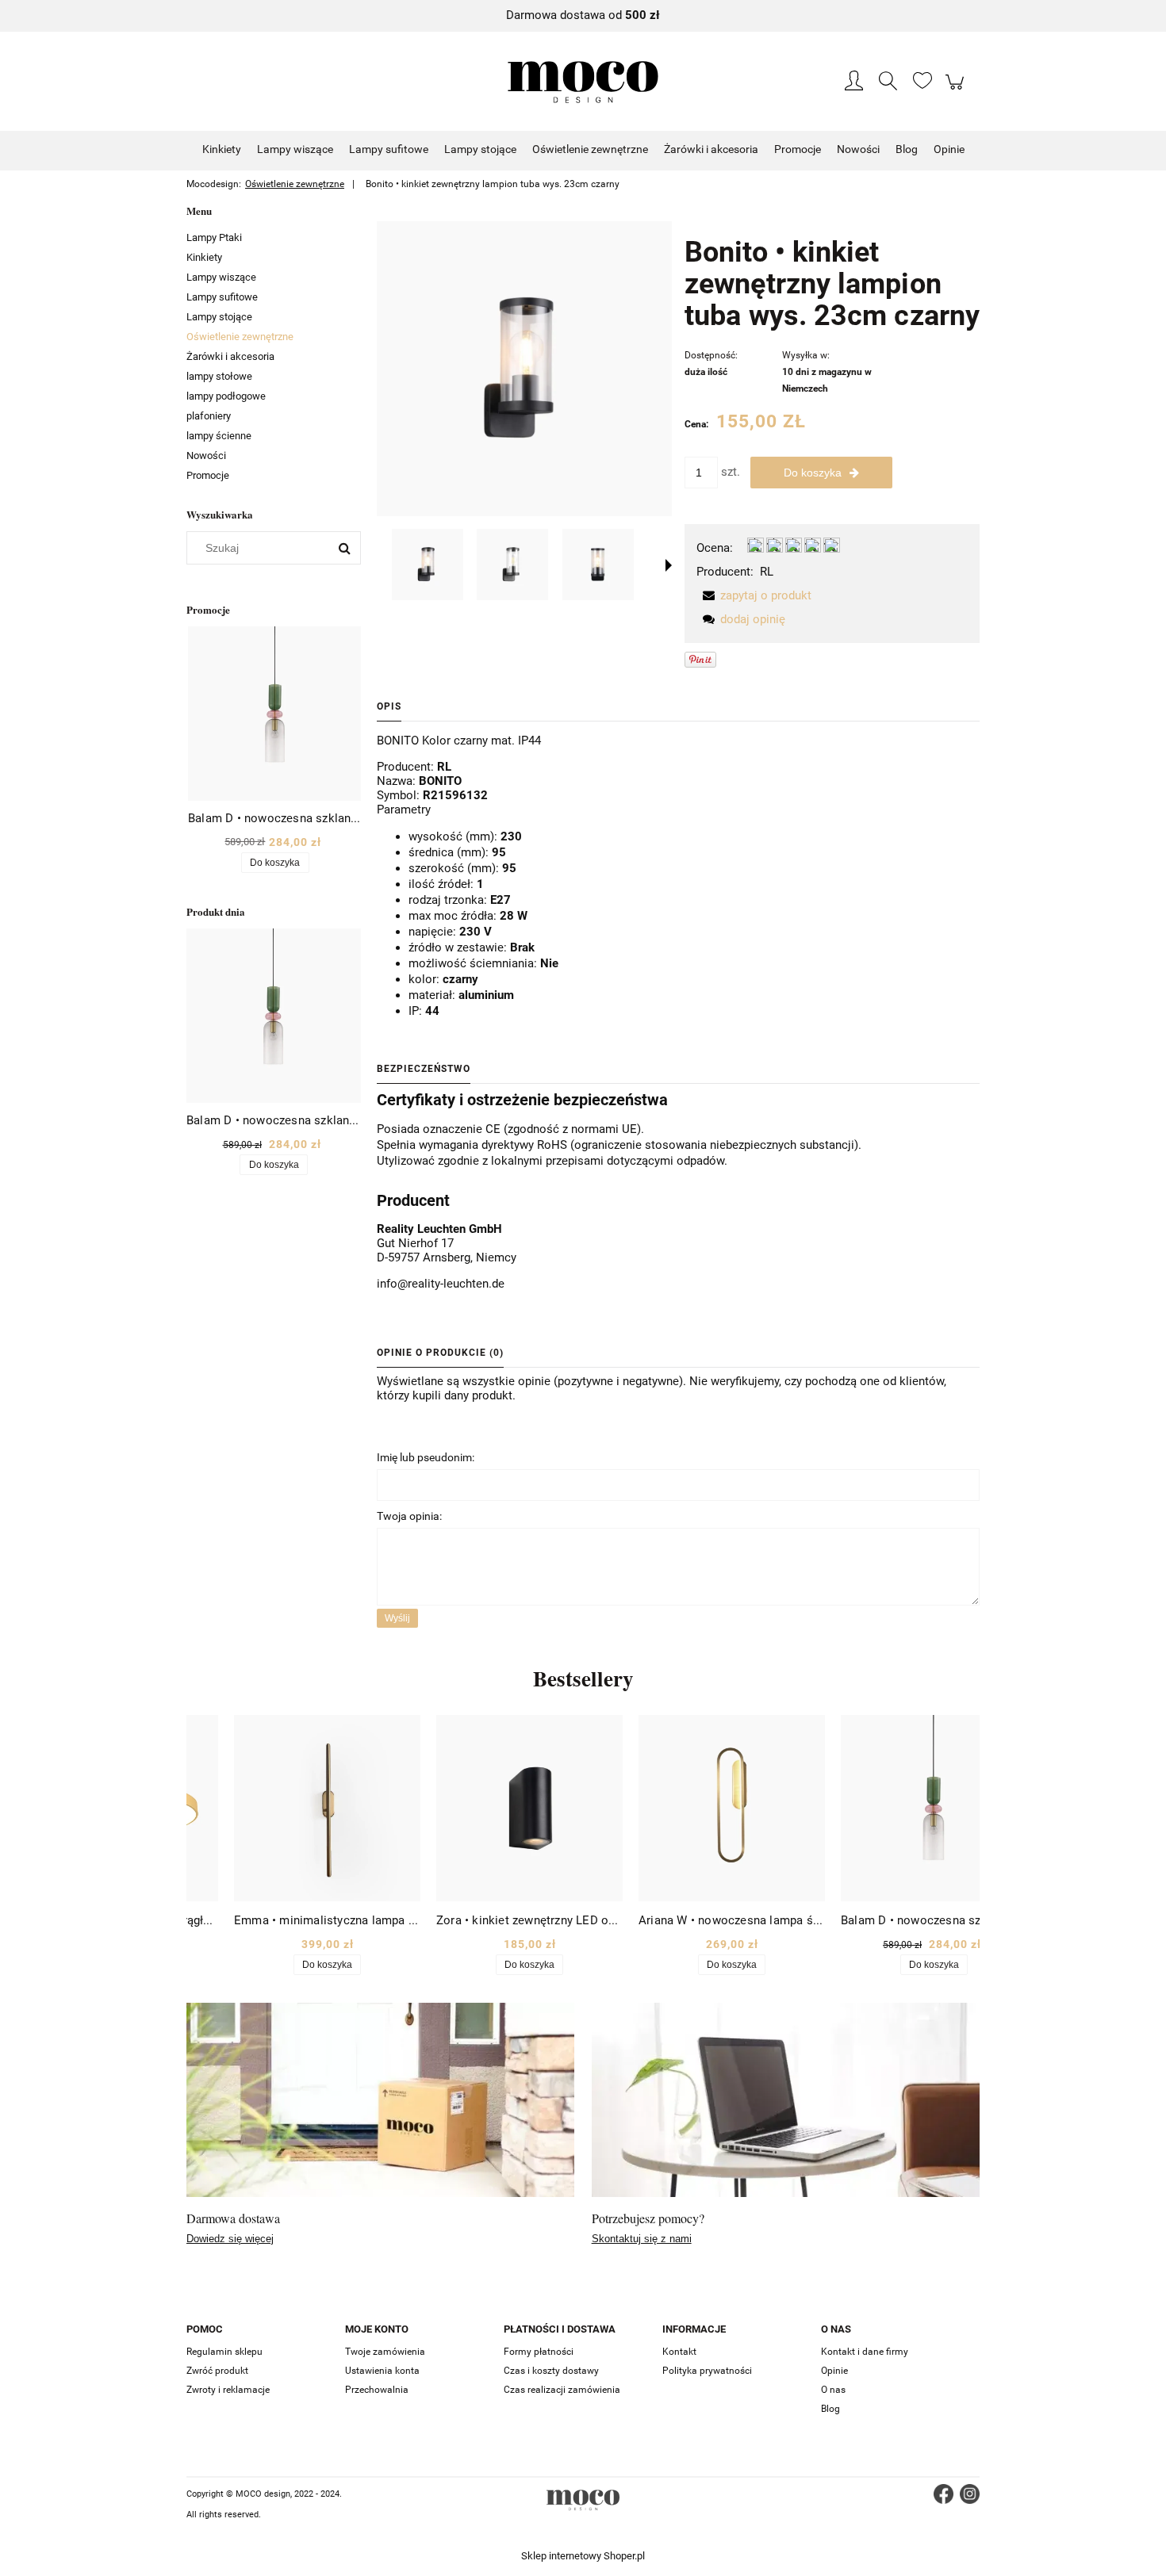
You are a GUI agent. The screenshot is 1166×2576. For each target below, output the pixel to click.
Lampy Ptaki (214, 237)
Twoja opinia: (409, 1516)
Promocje (208, 475)
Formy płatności (539, 2352)
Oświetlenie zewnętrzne (240, 337)
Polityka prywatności (707, 2371)
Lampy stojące (219, 317)
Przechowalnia (377, 2390)
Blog (830, 2409)
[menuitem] (222, 149)
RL (767, 572)
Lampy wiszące (221, 277)
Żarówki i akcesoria (230, 356)
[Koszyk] (957, 90)
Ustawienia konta (382, 2371)
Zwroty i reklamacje (228, 2390)
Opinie (834, 2371)
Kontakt (679, 2352)
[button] (669, 565)
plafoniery (209, 416)
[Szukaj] (344, 548)
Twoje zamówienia (385, 2352)
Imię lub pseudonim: (426, 1457)
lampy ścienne (219, 436)
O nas (833, 2390)
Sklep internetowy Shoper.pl (583, 2556)
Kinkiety (204, 257)
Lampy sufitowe (222, 297)
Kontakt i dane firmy (865, 2352)
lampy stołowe (219, 376)
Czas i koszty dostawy (551, 2371)
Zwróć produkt (217, 2371)
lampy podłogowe (226, 396)
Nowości (206, 455)
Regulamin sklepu (224, 2352)
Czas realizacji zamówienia (562, 2390)
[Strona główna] (583, 82)
